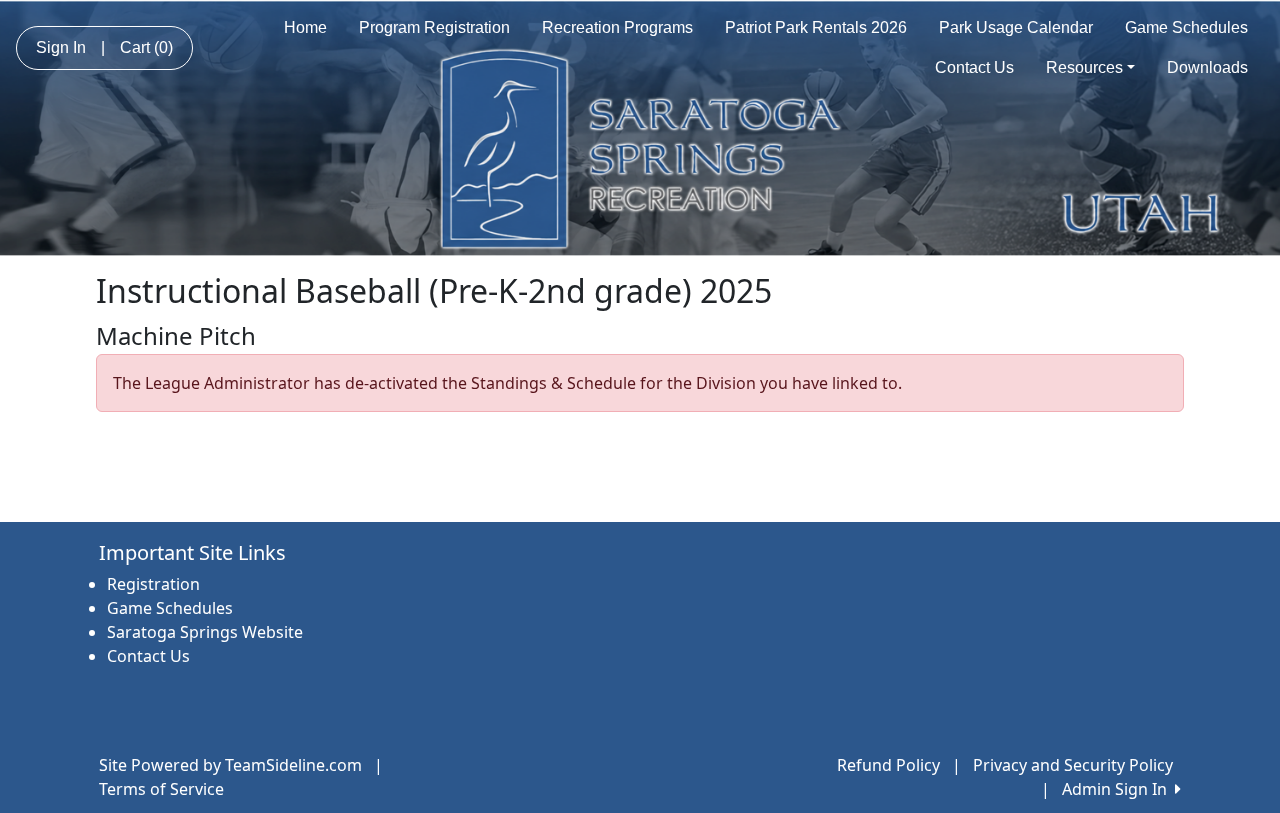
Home (305, 27)
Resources (1084, 67)
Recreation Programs (617, 27)
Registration (153, 584)
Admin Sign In (1118, 789)
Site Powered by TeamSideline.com (230, 765)
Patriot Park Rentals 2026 (816, 27)
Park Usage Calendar (1016, 27)
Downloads (1207, 67)
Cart (146, 47)
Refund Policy (888, 765)
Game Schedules (1186, 27)
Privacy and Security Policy (1073, 765)
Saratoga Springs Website (205, 632)
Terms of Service (161, 789)
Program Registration (434, 27)
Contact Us (974, 67)
